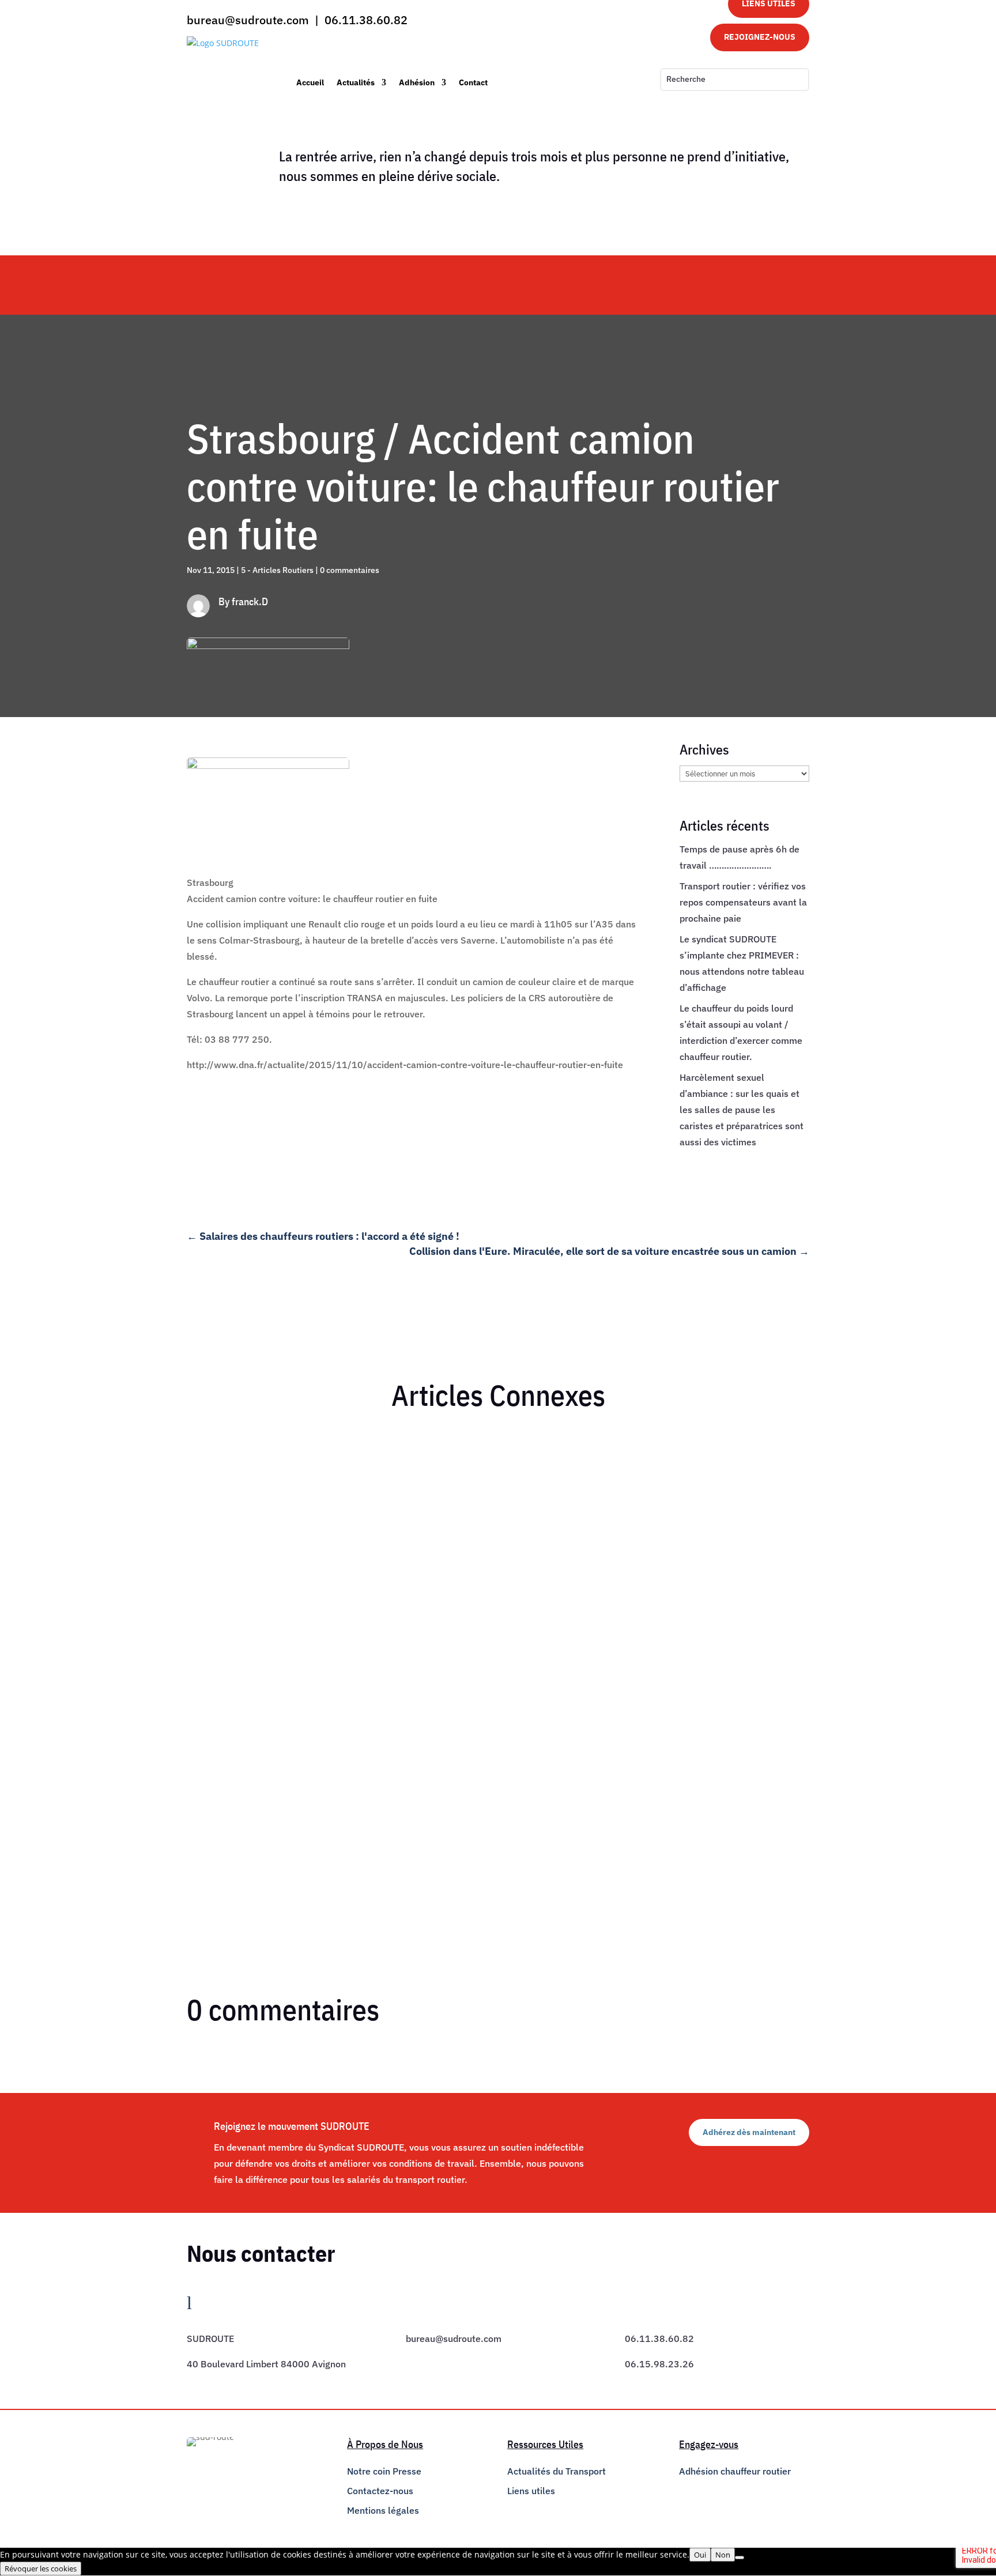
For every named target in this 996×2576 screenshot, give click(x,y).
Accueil (310, 82)
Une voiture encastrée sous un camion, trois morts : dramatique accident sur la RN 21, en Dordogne (409, 1755)
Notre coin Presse (384, 2471)
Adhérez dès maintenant (749, 2132)
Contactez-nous (380, 2491)
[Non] (740, 2558)
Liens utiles (531, 2491)
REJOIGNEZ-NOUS (760, 37)
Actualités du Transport (557, 2471)
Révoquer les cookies (41, 2569)
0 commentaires (350, 570)
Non (723, 2555)
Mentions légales (383, 2510)
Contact (473, 82)
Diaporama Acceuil (365, 1482)
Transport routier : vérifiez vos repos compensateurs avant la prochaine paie (743, 902)
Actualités (356, 82)
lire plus (213, 1528)
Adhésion (417, 82)
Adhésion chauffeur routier (735, 2471)
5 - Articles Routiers (277, 570)
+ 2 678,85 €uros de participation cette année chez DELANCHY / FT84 (348, 1618)
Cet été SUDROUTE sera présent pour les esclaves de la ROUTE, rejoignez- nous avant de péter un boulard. (426, 1462)
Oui (700, 2555)
